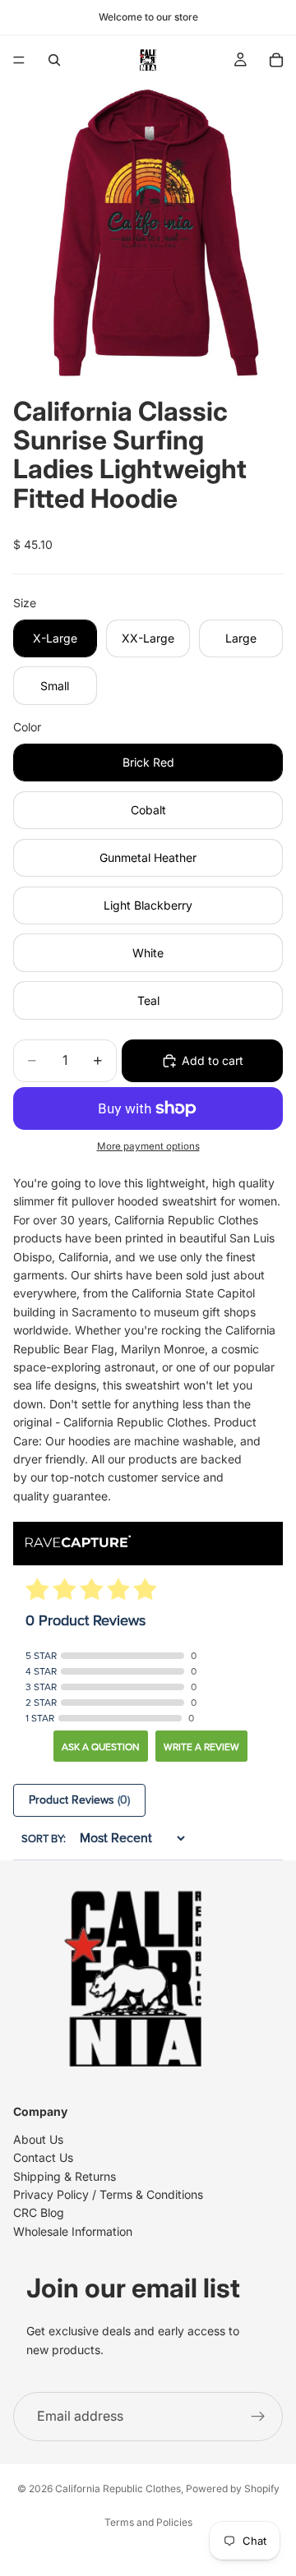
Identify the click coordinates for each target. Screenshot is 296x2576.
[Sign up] (258, 2417)
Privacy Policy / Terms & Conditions (108, 2194)
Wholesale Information (73, 2231)
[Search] (54, 60)
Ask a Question (101, 1747)
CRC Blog (39, 2213)
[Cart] (276, 60)
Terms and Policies (148, 2522)
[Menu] (19, 60)
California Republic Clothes (118, 2488)
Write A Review (201, 1747)
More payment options (148, 1146)
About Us (38, 2139)
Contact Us (43, 2157)
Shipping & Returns (65, 2176)
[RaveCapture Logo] (78, 1543)
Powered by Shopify (233, 2488)
